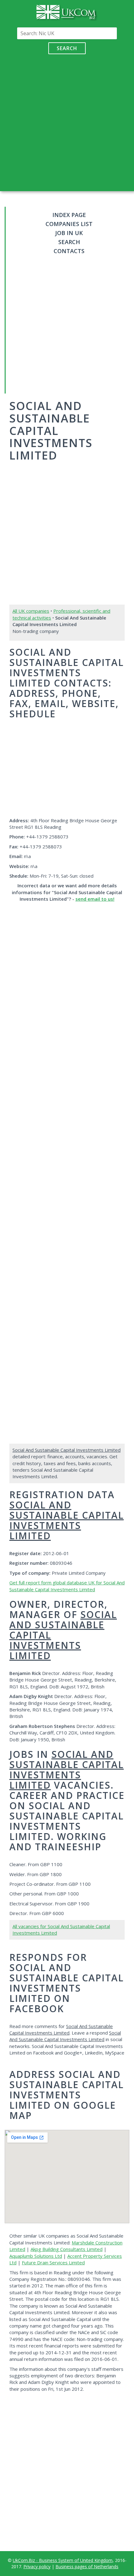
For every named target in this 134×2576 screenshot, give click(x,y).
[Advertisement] (67, 121)
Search (67, 48)
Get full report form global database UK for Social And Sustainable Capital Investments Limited (67, 1586)
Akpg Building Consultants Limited (67, 2249)
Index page (69, 215)
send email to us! (95, 899)
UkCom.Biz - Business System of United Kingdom (63, 2560)
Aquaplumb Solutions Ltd (36, 2256)
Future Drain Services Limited (53, 2262)
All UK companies (31, 611)
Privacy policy (37, 2567)
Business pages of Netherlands (87, 2567)
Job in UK (69, 233)
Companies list (69, 224)
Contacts (69, 251)
